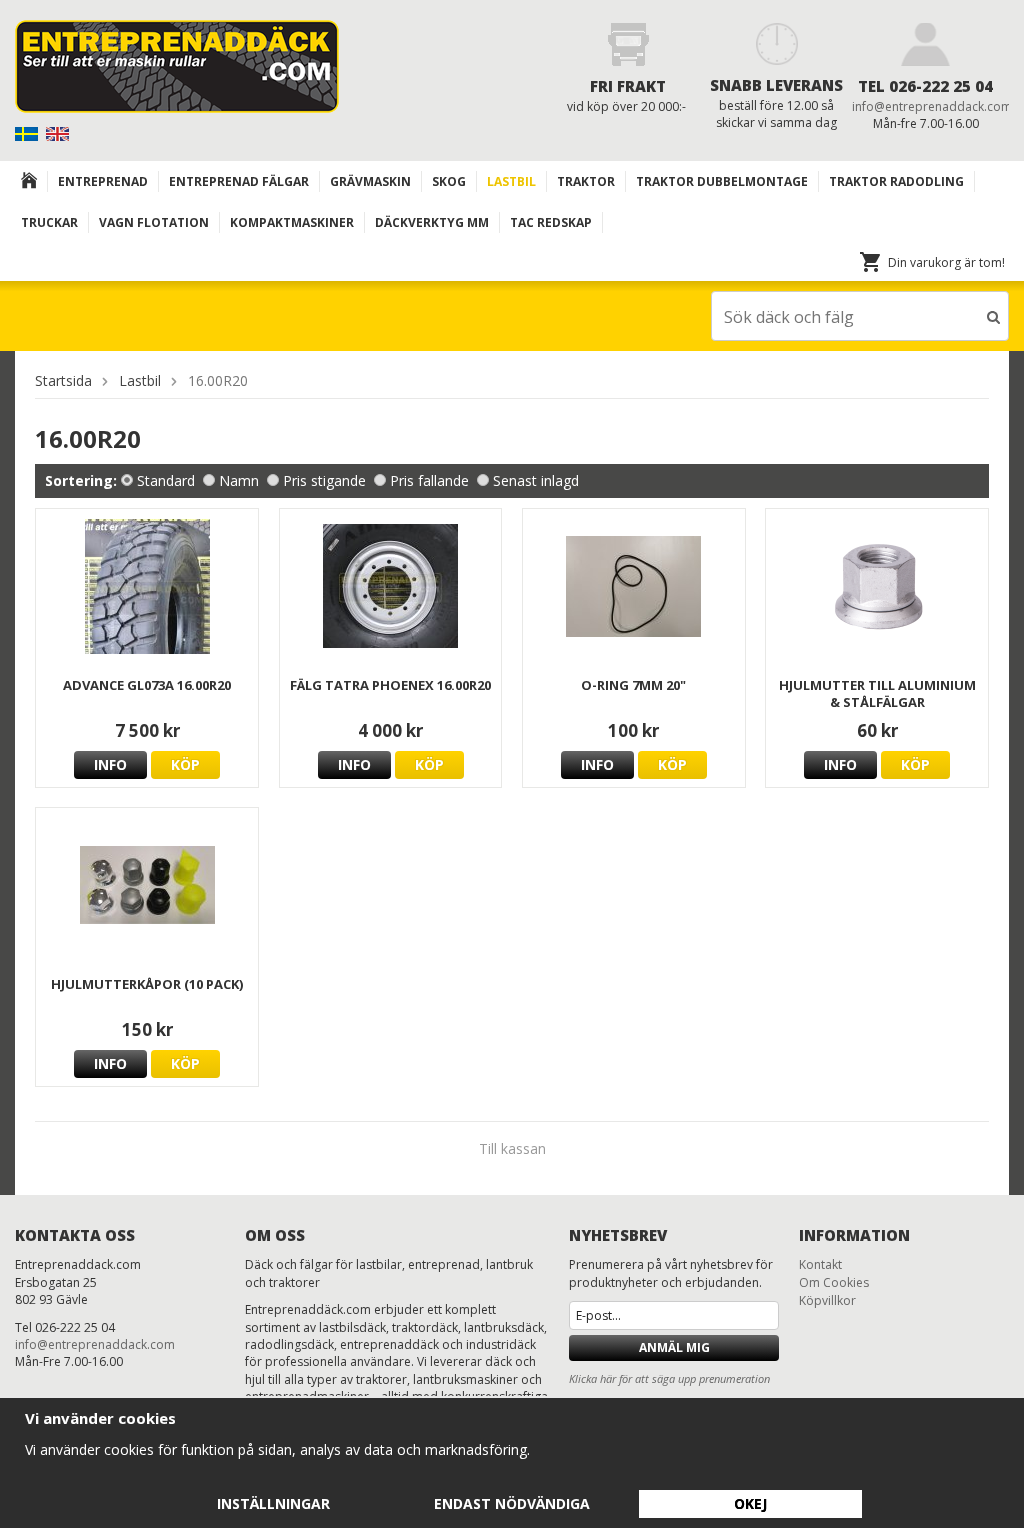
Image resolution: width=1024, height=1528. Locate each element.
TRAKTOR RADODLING (896, 181)
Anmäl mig (674, 1347)
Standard (166, 480)
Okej (750, 1503)
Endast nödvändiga (512, 1503)
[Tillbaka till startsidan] (29, 181)
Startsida (63, 380)
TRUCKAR (49, 222)
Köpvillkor (827, 1300)
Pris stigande (324, 480)
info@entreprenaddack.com (932, 106)
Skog (449, 181)
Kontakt (820, 1264)
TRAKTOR (586, 181)
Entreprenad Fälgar (239, 181)
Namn (239, 480)
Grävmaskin (370, 181)
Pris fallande (429, 480)
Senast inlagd (536, 480)
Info (110, 764)
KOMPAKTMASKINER (292, 222)
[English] (59, 132)
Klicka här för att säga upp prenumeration (669, 1378)
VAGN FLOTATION (154, 222)
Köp (185, 764)
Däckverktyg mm (432, 222)
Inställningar (273, 1503)
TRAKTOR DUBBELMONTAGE (722, 181)
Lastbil (511, 181)
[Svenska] (28, 132)
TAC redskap (551, 222)
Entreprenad (103, 181)
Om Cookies (834, 1282)
